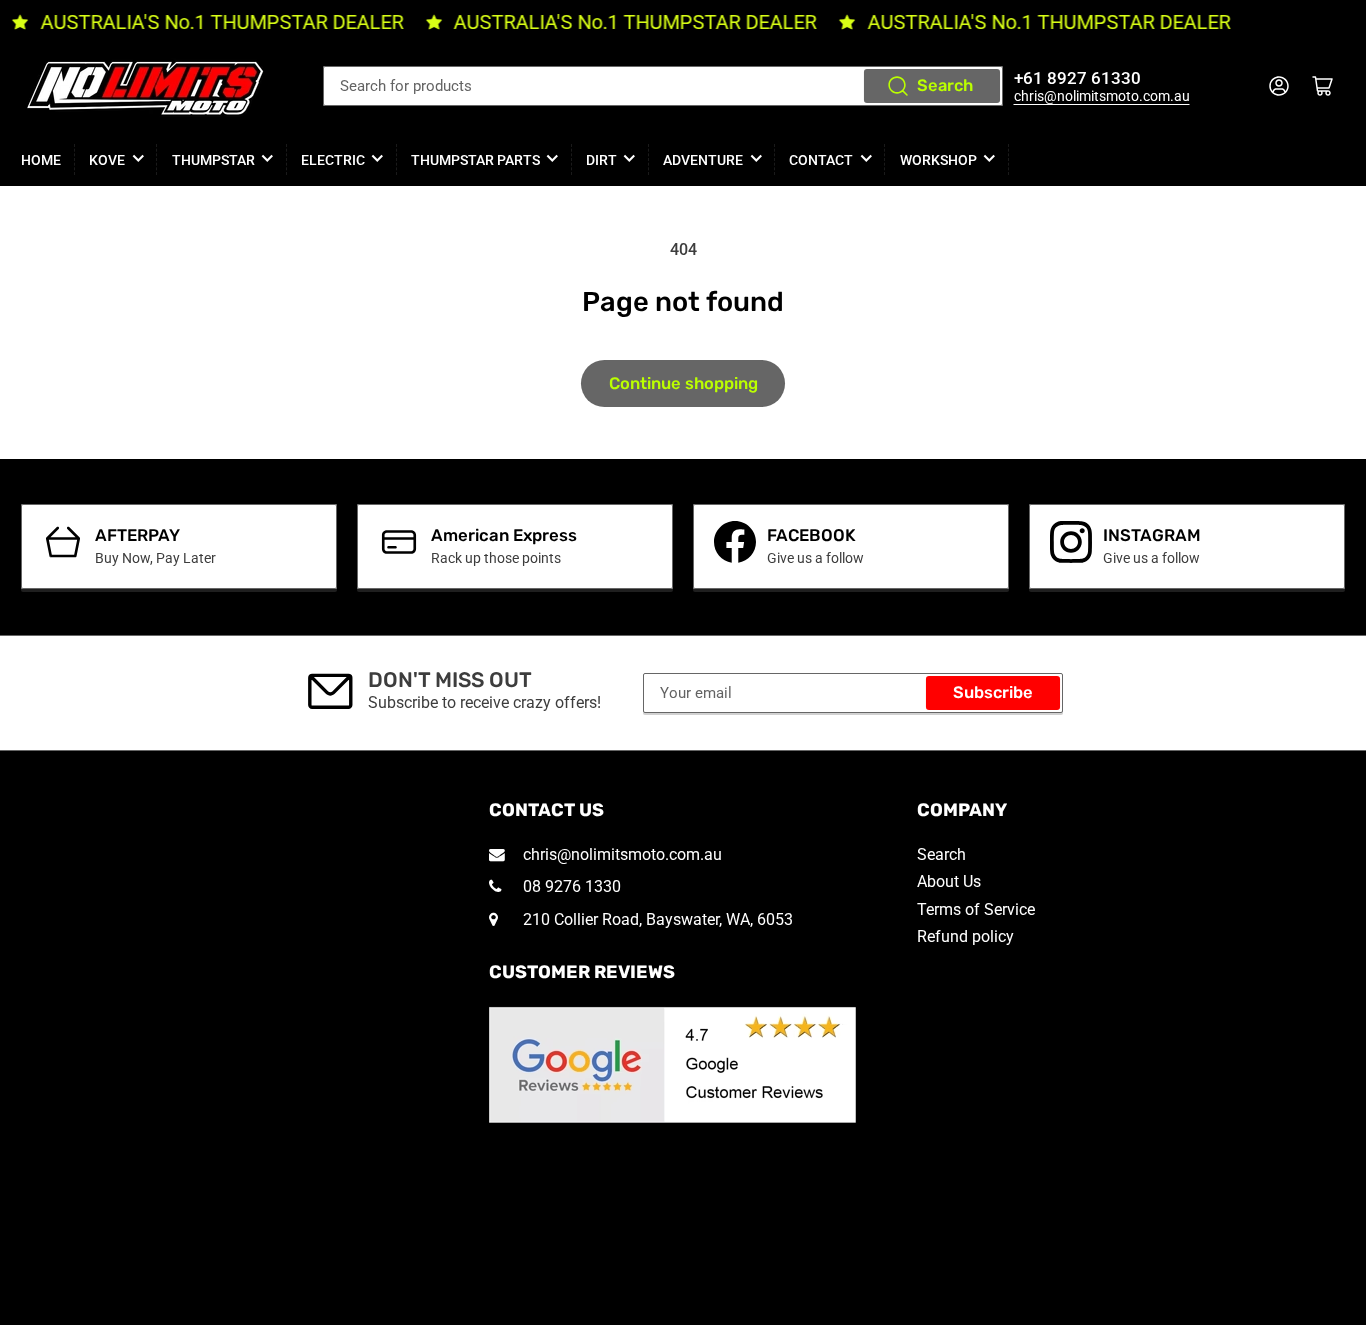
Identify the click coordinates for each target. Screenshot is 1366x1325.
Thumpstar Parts (475, 160)
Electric (333, 160)
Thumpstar (213, 160)
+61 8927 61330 (1077, 78)
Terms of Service (976, 909)
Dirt (601, 160)
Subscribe (993, 692)
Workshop (938, 160)
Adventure (703, 160)
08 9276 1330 (570, 886)
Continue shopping (683, 383)
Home (41, 160)
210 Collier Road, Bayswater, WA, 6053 (656, 919)
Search (945, 85)
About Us (949, 881)
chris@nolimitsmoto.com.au (1102, 96)
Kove (107, 160)
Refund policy (965, 936)
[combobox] (663, 86)
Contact (821, 160)
